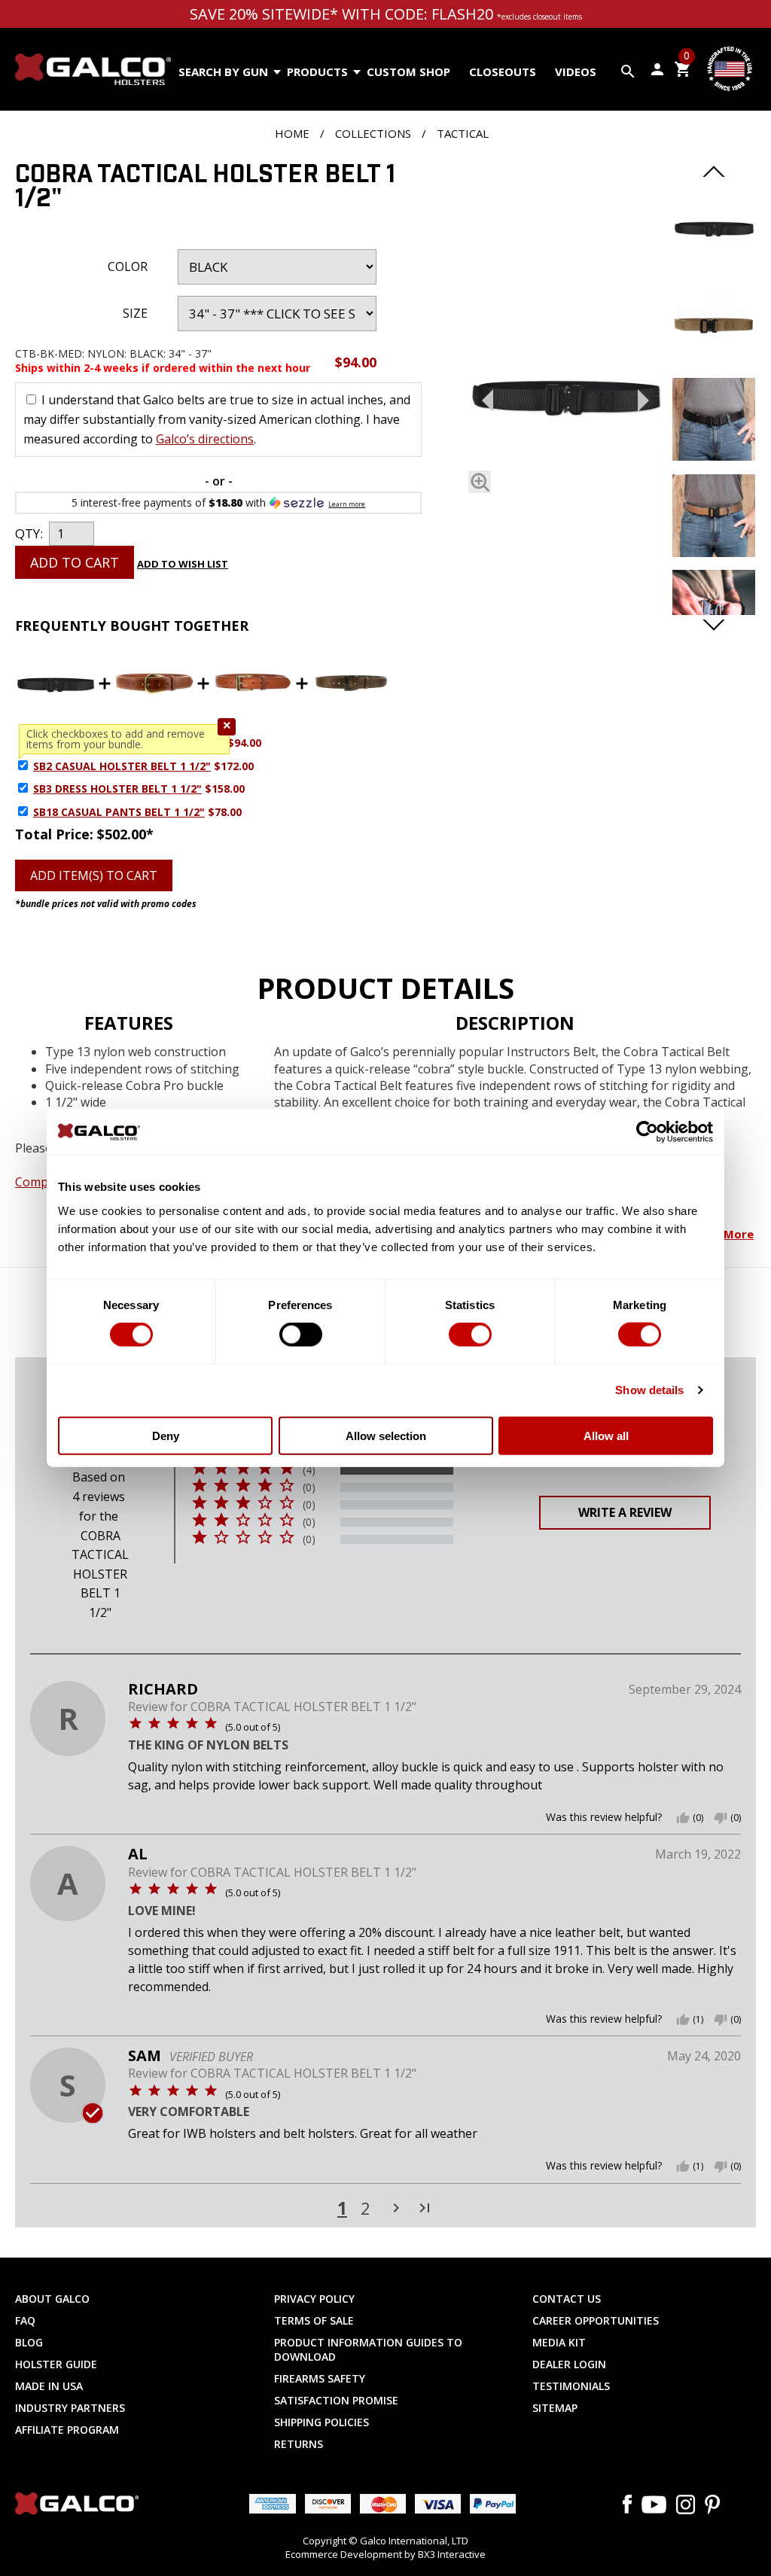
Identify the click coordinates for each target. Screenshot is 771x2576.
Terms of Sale (314, 2320)
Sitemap (555, 2408)
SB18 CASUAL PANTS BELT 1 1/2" (119, 812)
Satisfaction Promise (336, 2400)
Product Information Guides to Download (368, 2349)
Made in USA (49, 2386)
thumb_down (721, 1818)
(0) (309, 1487)
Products (317, 72)
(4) (309, 1470)
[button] (227, 727)
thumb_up (683, 1818)
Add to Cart (75, 562)
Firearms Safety (320, 2378)
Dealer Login (569, 2364)
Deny (166, 1435)
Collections (373, 133)
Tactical (463, 133)
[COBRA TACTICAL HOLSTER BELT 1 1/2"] (565, 397)
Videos (576, 72)
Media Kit (559, 2342)
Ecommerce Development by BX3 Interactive (385, 2554)
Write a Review (625, 1512)
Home (292, 133)
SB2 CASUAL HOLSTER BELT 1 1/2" (122, 766)
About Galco (52, 2299)
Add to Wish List (183, 564)
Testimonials (571, 2386)
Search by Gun (223, 72)
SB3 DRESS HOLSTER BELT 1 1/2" (117, 789)
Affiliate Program (67, 2430)
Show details (649, 1390)
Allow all (606, 1435)
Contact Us (567, 2299)
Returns (299, 2444)
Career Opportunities (596, 2320)
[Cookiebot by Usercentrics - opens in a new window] (647, 1132)
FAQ (25, 2320)
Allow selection (386, 1435)
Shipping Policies (322, 2422)
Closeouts (503, 72)
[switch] (301, 1335)
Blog (29, 2342)
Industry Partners (70, 2408)
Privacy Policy (314, 2299)
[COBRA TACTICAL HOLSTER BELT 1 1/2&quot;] (714, 264)
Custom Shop (408, 72)
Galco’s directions (205, 439)
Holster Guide (56, 2364)
